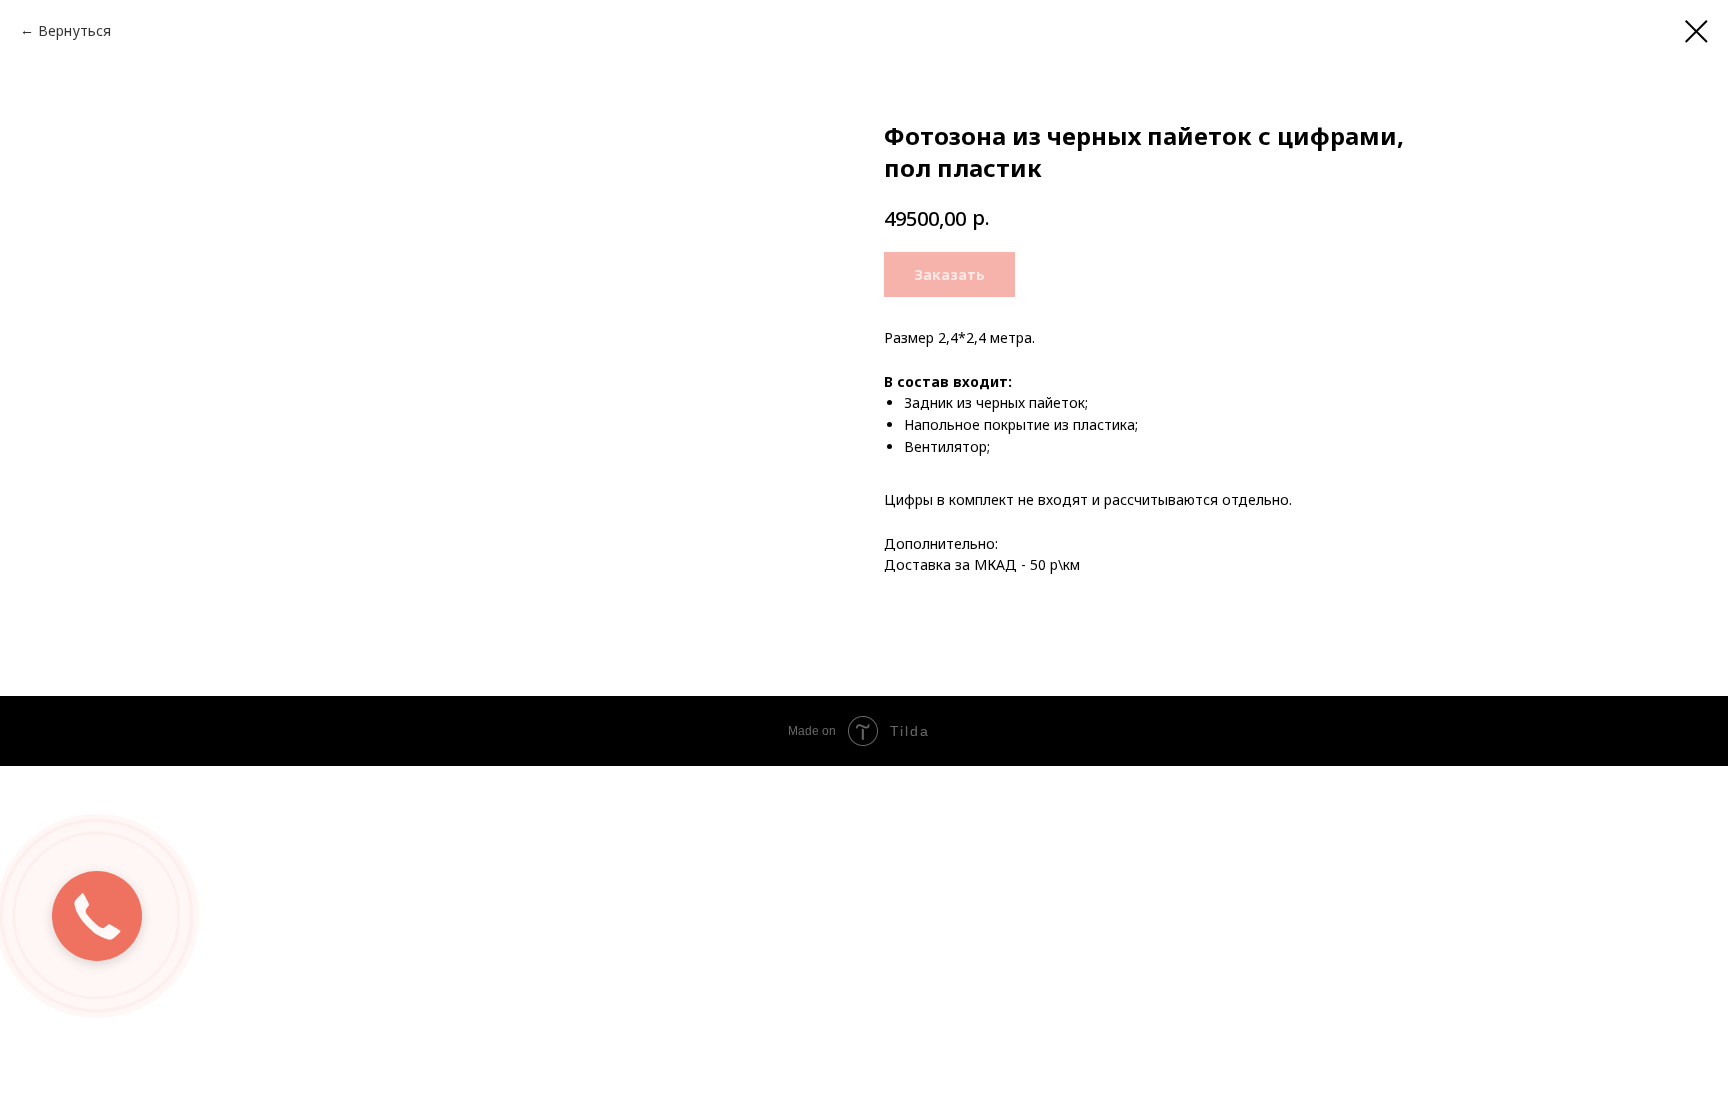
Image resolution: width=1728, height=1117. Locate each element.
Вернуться (74, 30)
